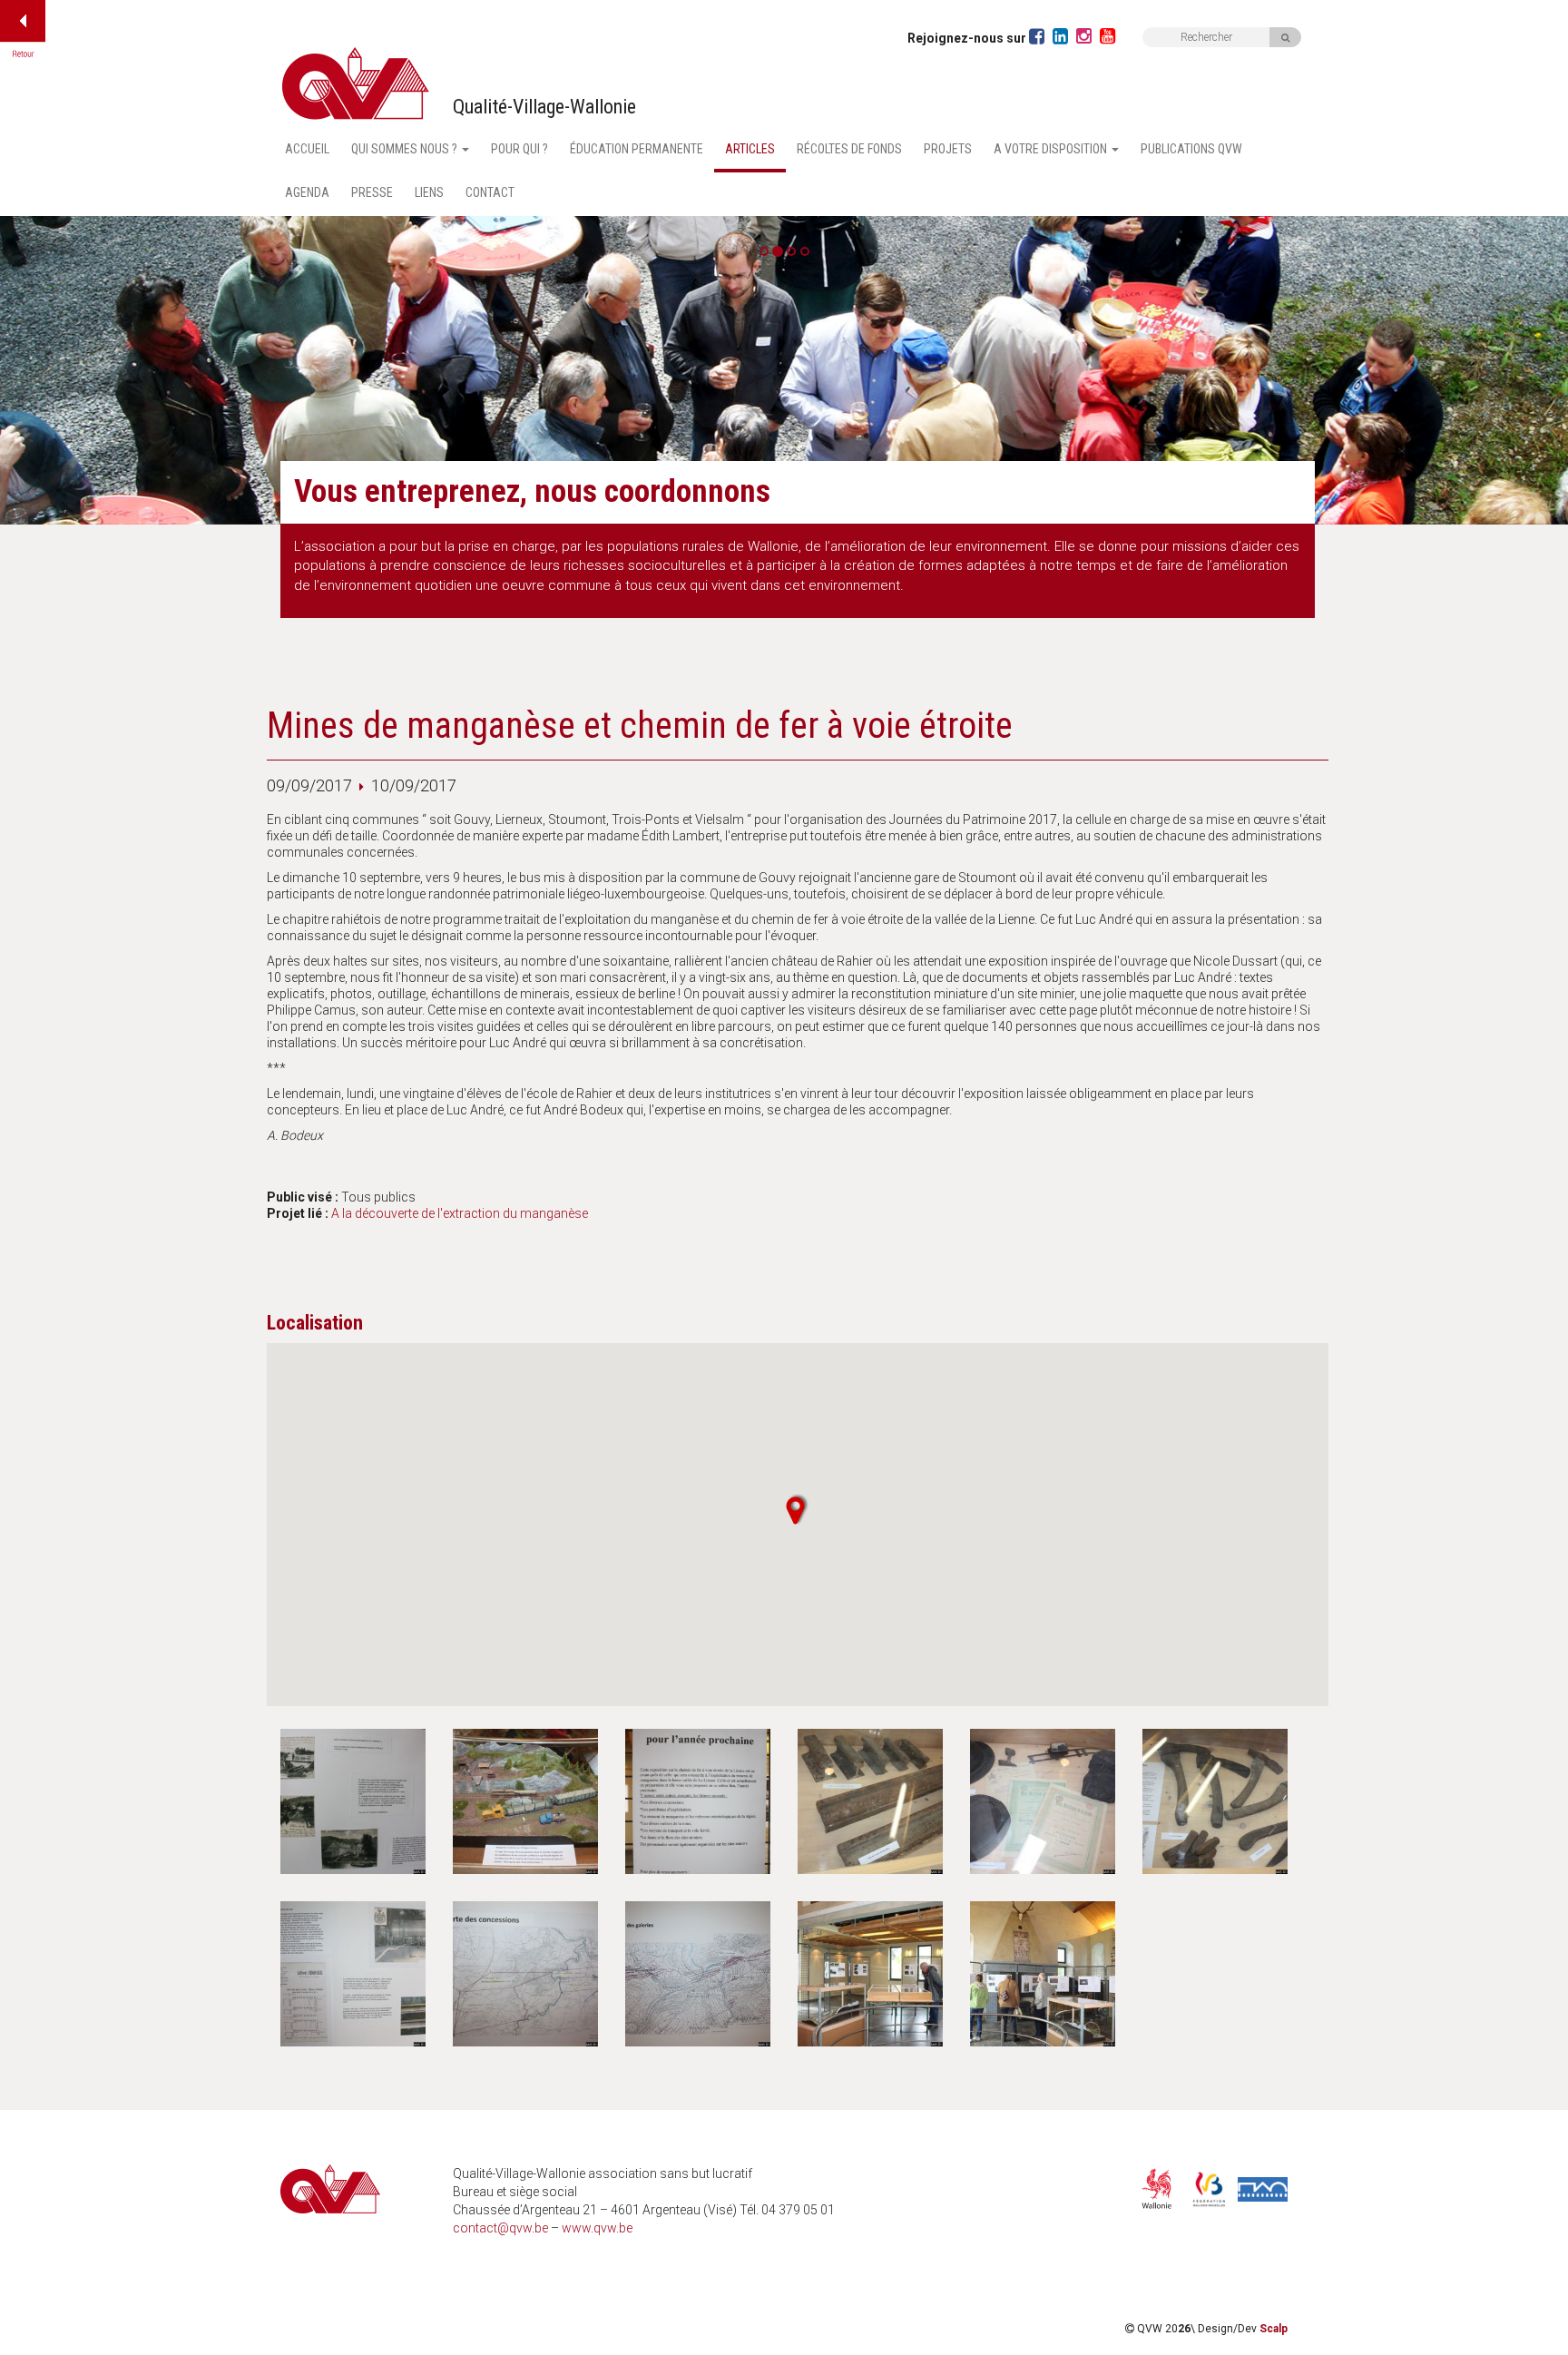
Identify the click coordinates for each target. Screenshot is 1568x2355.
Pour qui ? (519, 149)
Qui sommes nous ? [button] (406, 149)
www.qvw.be (597, 2228)
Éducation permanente (637, 149)
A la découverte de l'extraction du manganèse (460, 1213)
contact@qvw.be (500, 2228)
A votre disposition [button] (1052, 149)
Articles (750, 149)
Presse (372, 192)
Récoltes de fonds (849, 149)
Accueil (307, 149)
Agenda (307, 192)
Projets (948, 149)
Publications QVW (1191, 149)
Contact (490, 192)
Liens (429, 192)
